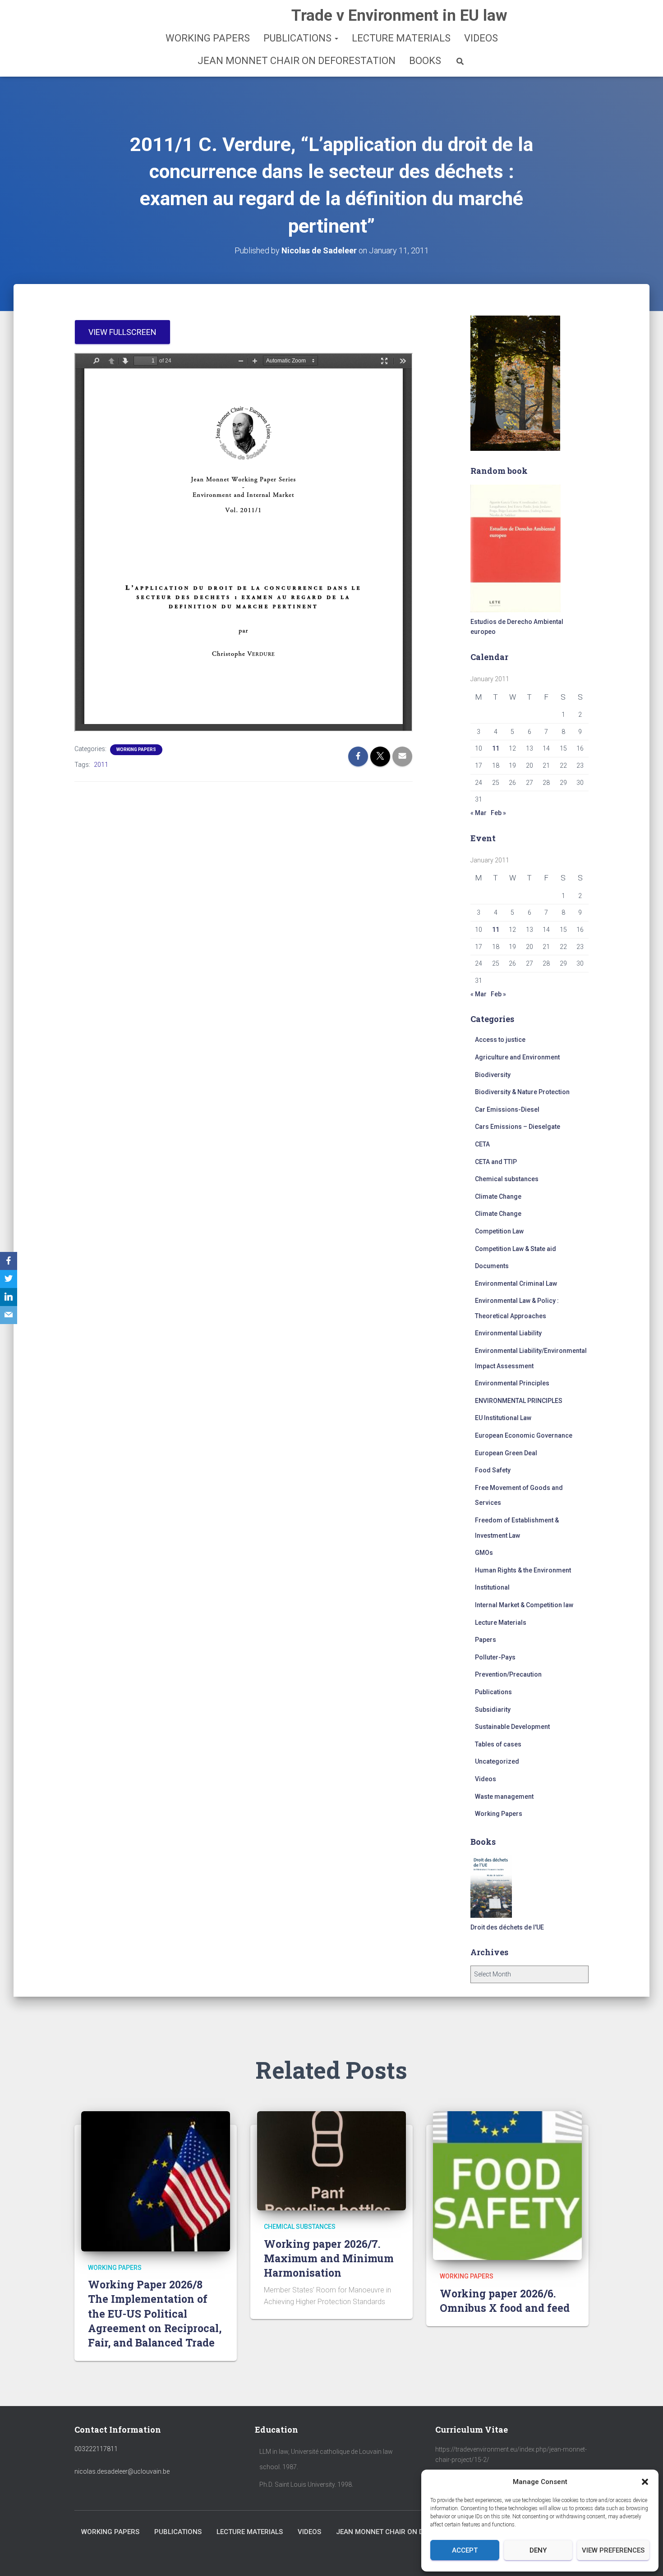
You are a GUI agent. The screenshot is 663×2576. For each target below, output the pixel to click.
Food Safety (493, 1470)
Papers (486, 1640)
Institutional (492, 1587)
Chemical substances (507, 1179)
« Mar (479, 813)
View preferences (613, 2550)
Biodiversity (493, 1075)
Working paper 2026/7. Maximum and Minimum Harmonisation (329, 2258)
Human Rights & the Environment (523, 1570)
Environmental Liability (508, 1333)
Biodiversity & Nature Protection (522, 1092)
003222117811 (96, 2449)
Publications (299, 38)
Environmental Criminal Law (516, 1283)
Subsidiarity (493, 1710)
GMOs (484, 1553)
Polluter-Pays (495, 1657)
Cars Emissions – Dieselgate (518, 1127)
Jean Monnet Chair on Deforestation (297, 61)
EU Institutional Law (503, 1418)
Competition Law (499, 1231)
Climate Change (498, 1196)
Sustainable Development (512, 1727)
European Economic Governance (524, 1435)
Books (425, 61)
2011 (101, 765)
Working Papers (208, 38)
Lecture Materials (401, 38)
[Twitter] (9, 1279)
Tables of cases (498, 1744)
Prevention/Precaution (508, 1674)
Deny (538, 2550)
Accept (465, 2550)
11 (496, 748)
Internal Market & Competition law (524, 1605)
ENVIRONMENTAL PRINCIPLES (519, 1401)
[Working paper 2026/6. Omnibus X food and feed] (507, 2185)
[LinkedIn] (9, 1297)
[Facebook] (9, 1261)
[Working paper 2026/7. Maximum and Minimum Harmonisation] (331, 2160)
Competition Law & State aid (516, 1249)
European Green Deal (506, 1453)
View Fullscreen (122, 332)
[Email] (9, 1315)
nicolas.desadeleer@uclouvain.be (122, 2471)
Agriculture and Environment (517, 1057)
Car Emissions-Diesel (507, 1109)
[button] (645, 2482)
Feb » (498, 813)
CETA (482, 1144)
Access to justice (500, 1040)
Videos (481, 38)
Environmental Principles (512, 1383)
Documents (492, 1266)
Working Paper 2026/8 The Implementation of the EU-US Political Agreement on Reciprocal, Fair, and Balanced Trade (155, 2313)
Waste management (504, 1797)
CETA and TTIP (496, 1162)
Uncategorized (497, 1761)
